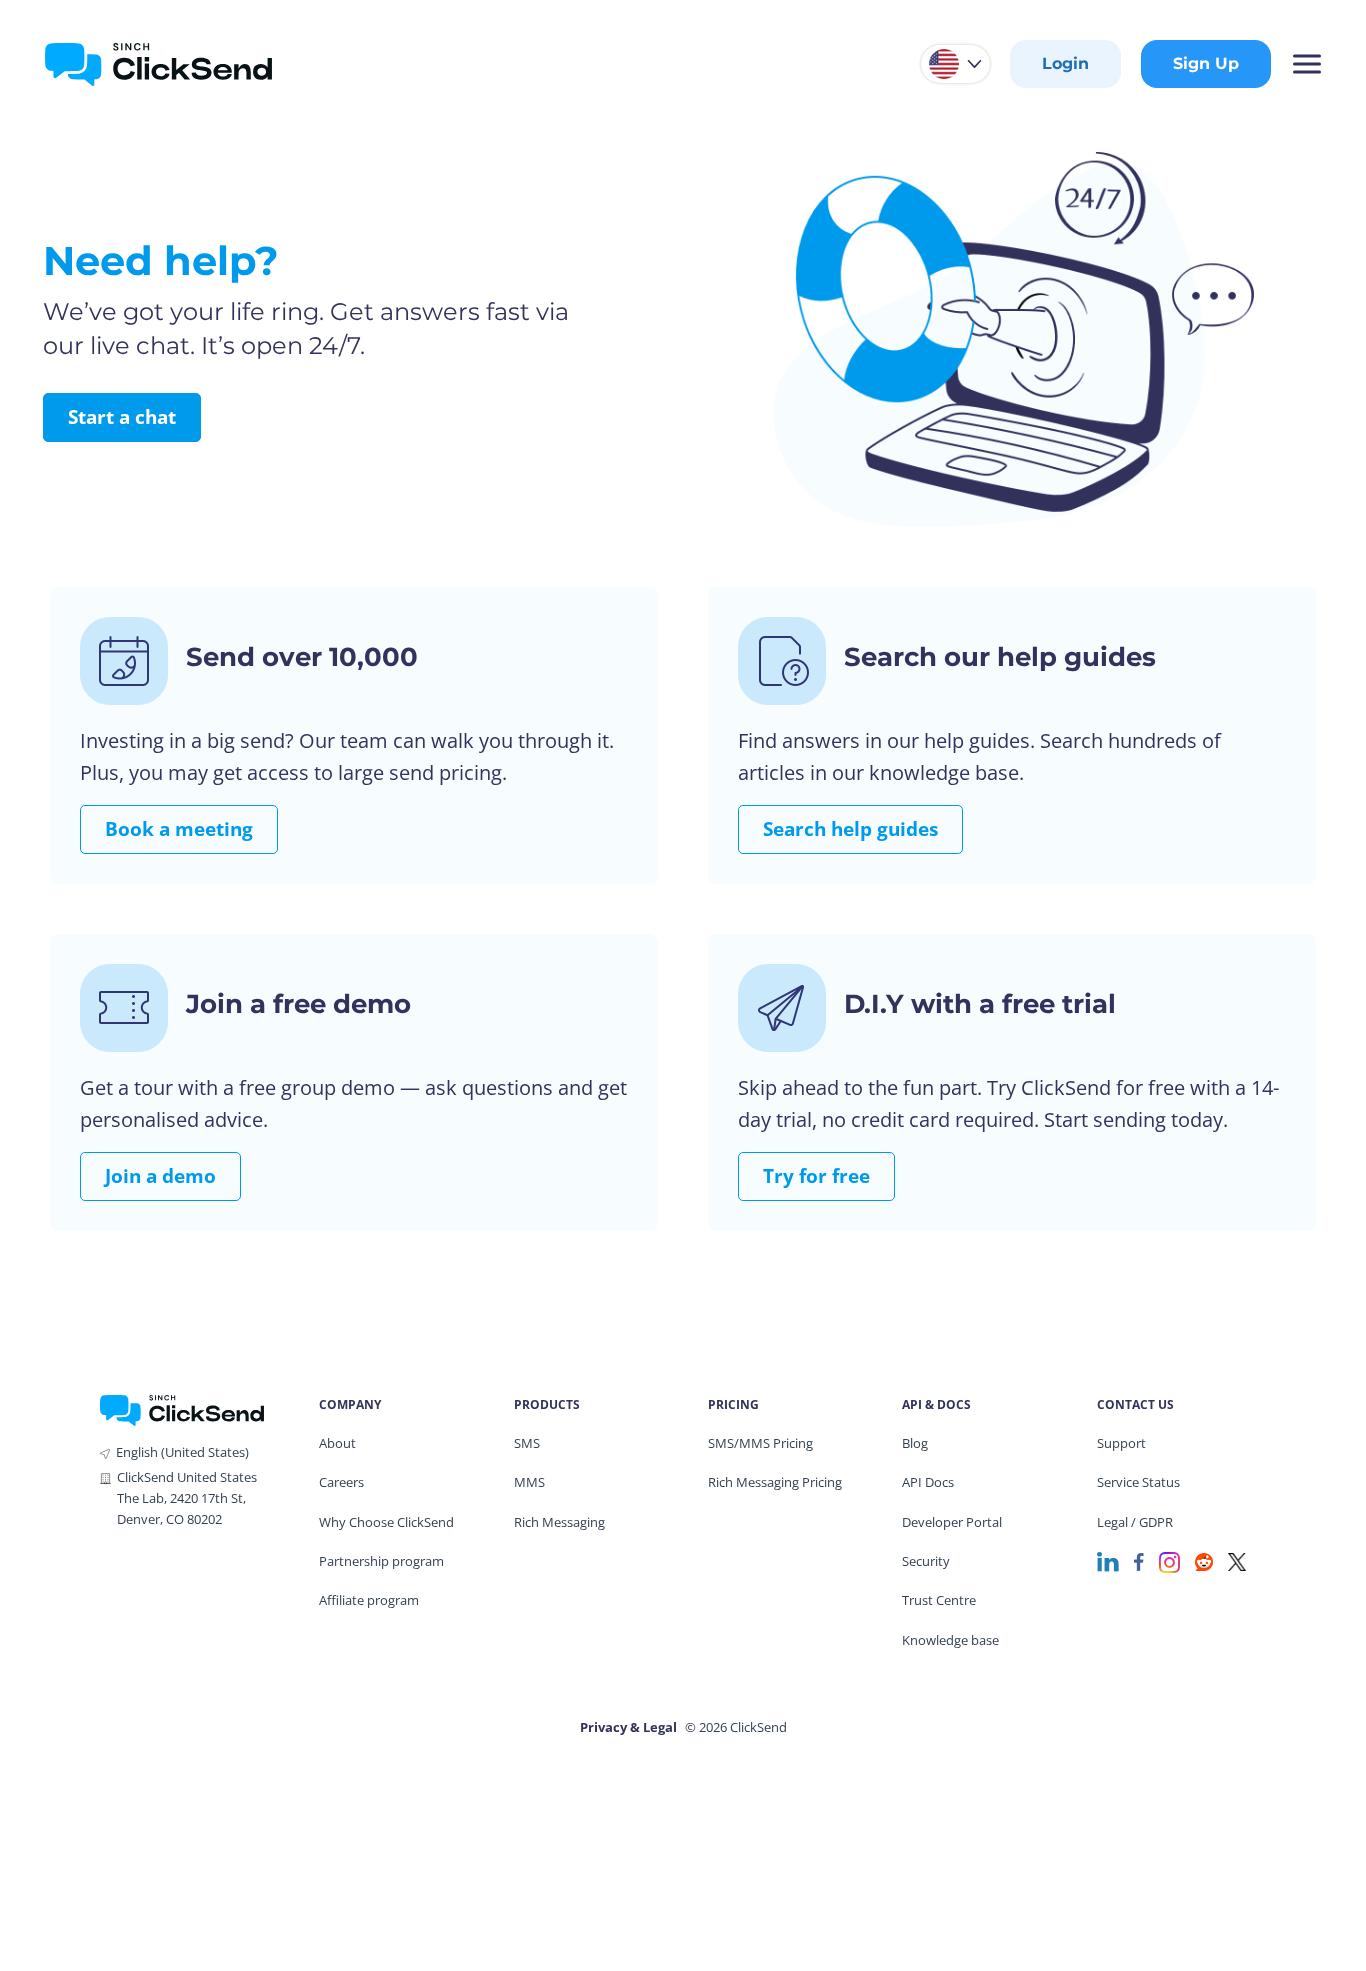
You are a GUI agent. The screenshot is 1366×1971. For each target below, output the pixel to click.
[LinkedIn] (1108, 1560)
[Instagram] (1169, 1560)
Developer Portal (952, 1522)
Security (926, 1561)
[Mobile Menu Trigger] (1306, 64)
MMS (529, 1482)
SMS (527, 1443)
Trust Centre (939, 1600)
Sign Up (1206, 63)
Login (1065, 63)
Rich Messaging (559, 1522)
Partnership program (381, 1561)
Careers (341, 1482)
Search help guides (850, 829)
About (337, 1443)
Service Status (1138, 1482)
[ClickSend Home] (182, 1409)
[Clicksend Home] (158, 64)
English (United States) (182, 1452)
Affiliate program (369, 1600)
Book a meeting (179, 829)
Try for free (816, 1176)
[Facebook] (1139, 1560)
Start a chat (122, 417)
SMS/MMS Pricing (760, 1443)
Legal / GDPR (1135, 1522)
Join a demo (160, 1176)
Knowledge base (950, 1640)
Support (1121, 1443)
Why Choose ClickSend (386, 1522)
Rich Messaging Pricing (775, 1482)
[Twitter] (1237, 1560)
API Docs (928, 1482)
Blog (915, 1443)
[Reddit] (1204, 1560)
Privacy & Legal (628, 1727)
